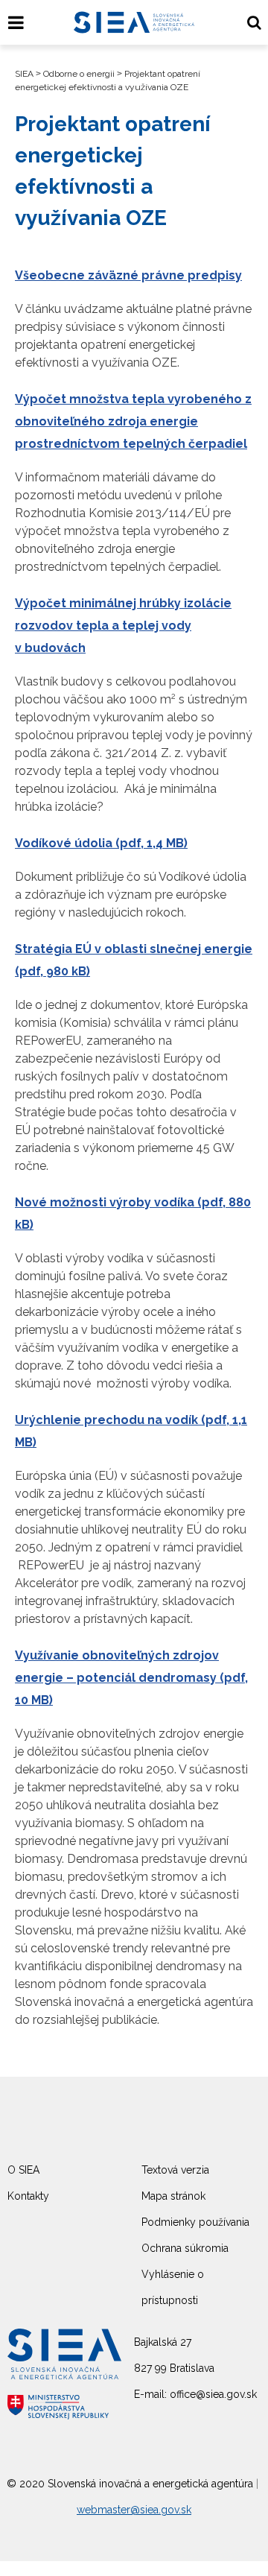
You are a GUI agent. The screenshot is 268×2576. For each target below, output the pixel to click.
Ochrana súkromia (185, 2248)
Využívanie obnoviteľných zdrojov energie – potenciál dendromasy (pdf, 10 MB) (131, 1678)
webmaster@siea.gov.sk (134, 2510)
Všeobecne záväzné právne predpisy (128, 275)
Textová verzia (175, 2170)
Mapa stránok (173, 2196)
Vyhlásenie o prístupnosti (173, 2287)
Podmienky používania (195, 2222)
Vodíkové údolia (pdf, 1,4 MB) (101, 843)
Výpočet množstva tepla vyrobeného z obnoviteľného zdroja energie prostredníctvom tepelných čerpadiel (133, 421)
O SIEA (23, 2170)
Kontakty (28, 2196)
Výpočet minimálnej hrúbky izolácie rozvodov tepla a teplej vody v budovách (123, 626)
